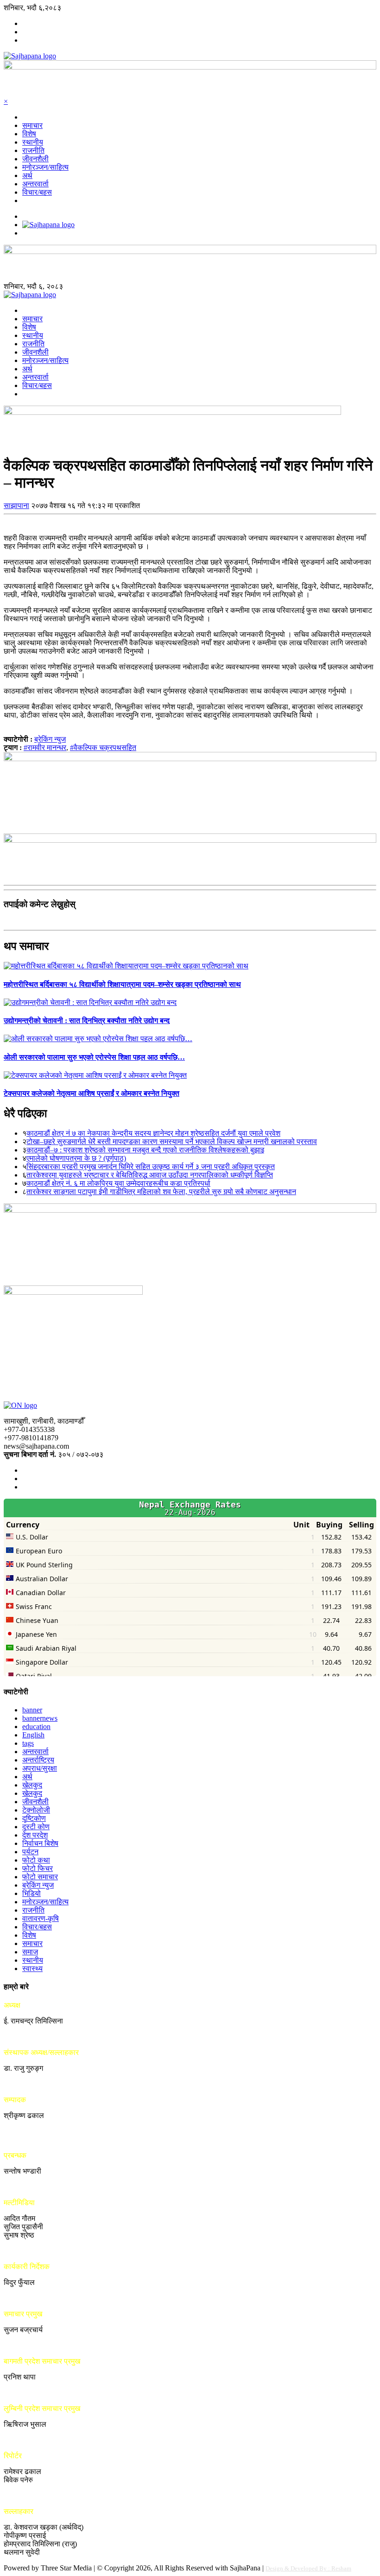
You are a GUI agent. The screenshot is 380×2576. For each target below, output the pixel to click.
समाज (30, 1952)
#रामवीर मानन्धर (45, 747)
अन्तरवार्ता (35, 184)
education (36, 1727)
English (33, 1735)
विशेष (29, 134)
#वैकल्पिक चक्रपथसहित (103, 747)
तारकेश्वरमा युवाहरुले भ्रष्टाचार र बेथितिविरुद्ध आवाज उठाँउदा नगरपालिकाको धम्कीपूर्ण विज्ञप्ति (150, 1175)
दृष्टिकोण (34, 1818)
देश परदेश (35, 1835)
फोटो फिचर (38, 1868)
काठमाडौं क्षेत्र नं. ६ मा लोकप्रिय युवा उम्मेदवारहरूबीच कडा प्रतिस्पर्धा (118, 1183)
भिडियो (32, 1893)
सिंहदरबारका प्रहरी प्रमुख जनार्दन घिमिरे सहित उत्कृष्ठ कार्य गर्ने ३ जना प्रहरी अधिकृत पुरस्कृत (151, 1167)
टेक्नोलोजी (36, 1810)
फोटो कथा (36, 1860)
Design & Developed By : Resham (308, 2568)
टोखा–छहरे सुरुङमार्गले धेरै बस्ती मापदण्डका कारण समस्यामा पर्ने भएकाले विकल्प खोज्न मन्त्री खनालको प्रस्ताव (172, 1142)
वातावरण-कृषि (41, 1918)
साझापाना (16, 506)
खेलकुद (32, 1785)
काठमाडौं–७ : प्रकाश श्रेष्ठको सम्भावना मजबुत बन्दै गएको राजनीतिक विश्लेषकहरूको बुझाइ (145, 1150)
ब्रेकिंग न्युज (50, 739)
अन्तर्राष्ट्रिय (38, 1760)
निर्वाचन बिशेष (40, 1843)
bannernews (40, 1718)
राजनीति (33, 150)
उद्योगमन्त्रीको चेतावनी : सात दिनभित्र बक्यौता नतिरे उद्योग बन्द (87, 1021)
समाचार (32, 125)
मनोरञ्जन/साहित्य (45, 167)
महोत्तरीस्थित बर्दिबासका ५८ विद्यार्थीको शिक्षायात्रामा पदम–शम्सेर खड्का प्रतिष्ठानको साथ (122, 984)
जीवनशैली (35, 159)
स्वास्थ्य (32, 1969)
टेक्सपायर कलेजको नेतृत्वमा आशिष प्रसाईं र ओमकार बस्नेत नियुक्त (92, 1093)
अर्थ (27, 175)
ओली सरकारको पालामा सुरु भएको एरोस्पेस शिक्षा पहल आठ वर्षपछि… (94, 1057)
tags (28, 1743)
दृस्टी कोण (36, 1827)
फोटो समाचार (40, 1877)
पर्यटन (30, 1852)
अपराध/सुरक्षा (40, 1768)
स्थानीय (33, 142)
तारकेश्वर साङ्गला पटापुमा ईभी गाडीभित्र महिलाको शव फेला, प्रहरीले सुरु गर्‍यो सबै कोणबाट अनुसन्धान (161, 1192)
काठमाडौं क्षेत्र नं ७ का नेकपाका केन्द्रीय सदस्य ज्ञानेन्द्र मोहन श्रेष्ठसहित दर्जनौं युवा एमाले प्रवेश (153, 1133)
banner (32, 1710)
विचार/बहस (37, 192)
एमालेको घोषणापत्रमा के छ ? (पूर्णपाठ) (76, 1158)
